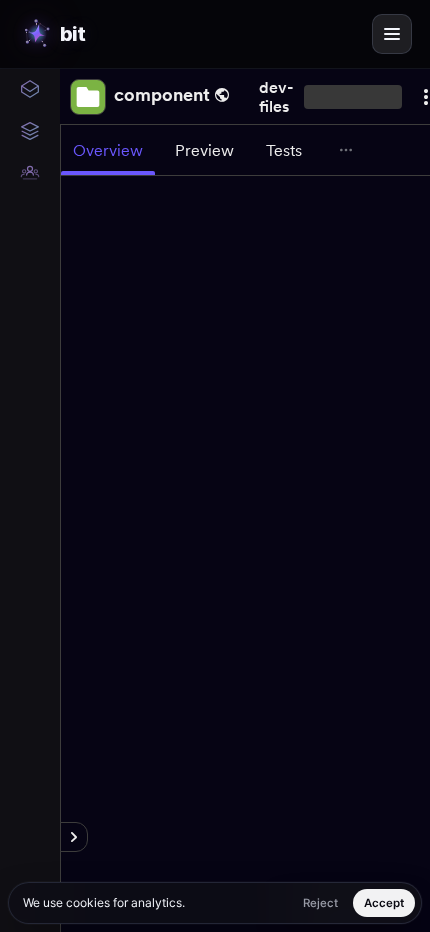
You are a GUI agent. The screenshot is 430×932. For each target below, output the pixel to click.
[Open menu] (392, 34)
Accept (384, 903)
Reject (320, 903)
